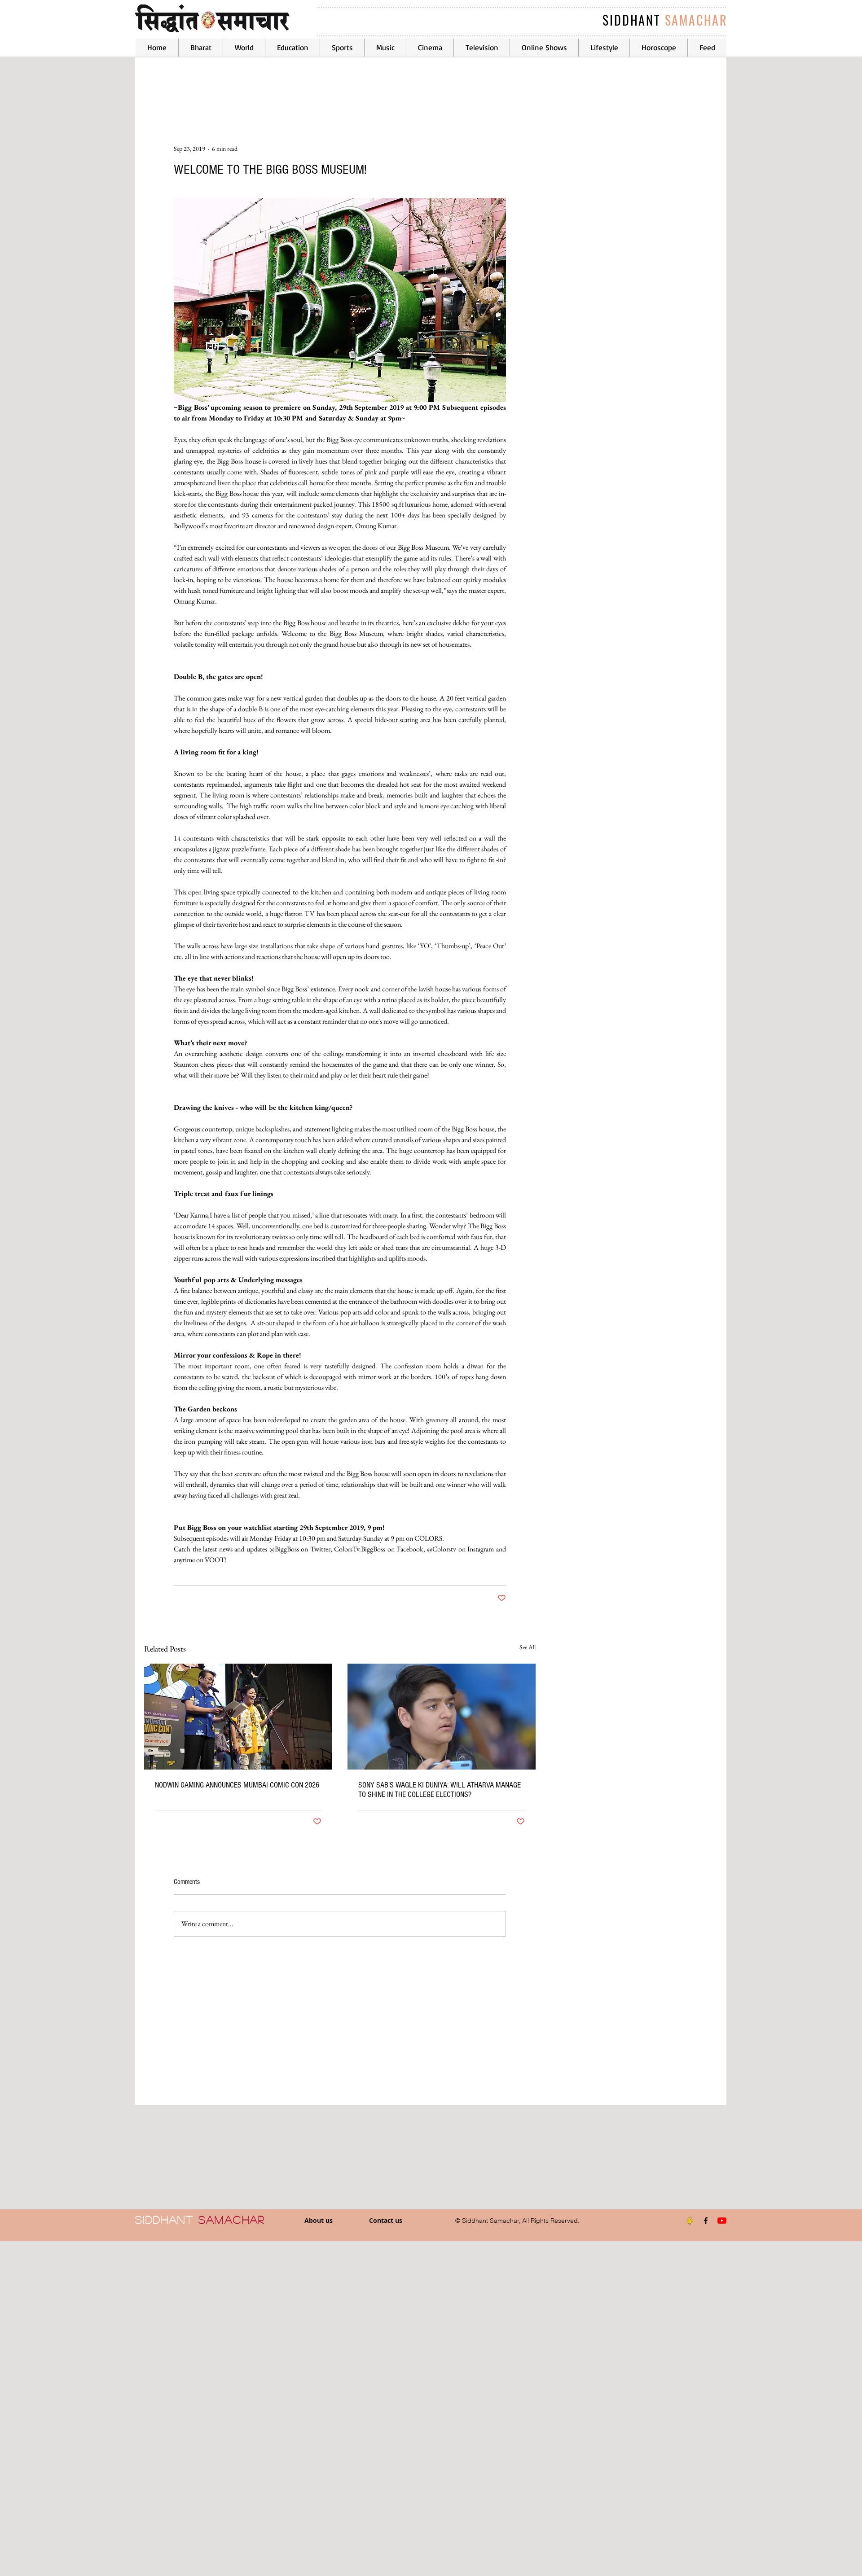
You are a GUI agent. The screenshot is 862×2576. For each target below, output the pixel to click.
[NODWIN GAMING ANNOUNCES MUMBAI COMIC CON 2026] (238, 1717)
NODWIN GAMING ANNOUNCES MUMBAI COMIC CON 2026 (237, 1785)
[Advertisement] (269, 2408)
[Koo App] (690, 2221)
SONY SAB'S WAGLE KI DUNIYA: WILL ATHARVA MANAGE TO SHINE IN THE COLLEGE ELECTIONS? (440, 1790)
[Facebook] (706, 2221)
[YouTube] (722, 2221)
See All (528, 1647)
